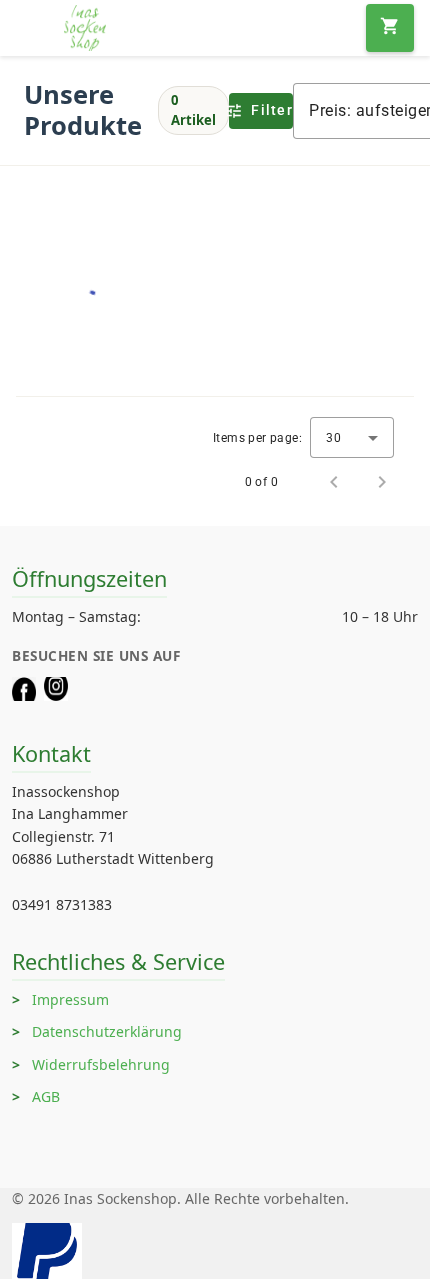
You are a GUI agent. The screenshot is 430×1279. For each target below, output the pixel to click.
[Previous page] (334, 482)
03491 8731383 (62, 904)
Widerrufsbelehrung (101, 1064)
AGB (46, 1096)
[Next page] (382, 482)
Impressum (70, 999)
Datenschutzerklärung (107, 1031)
